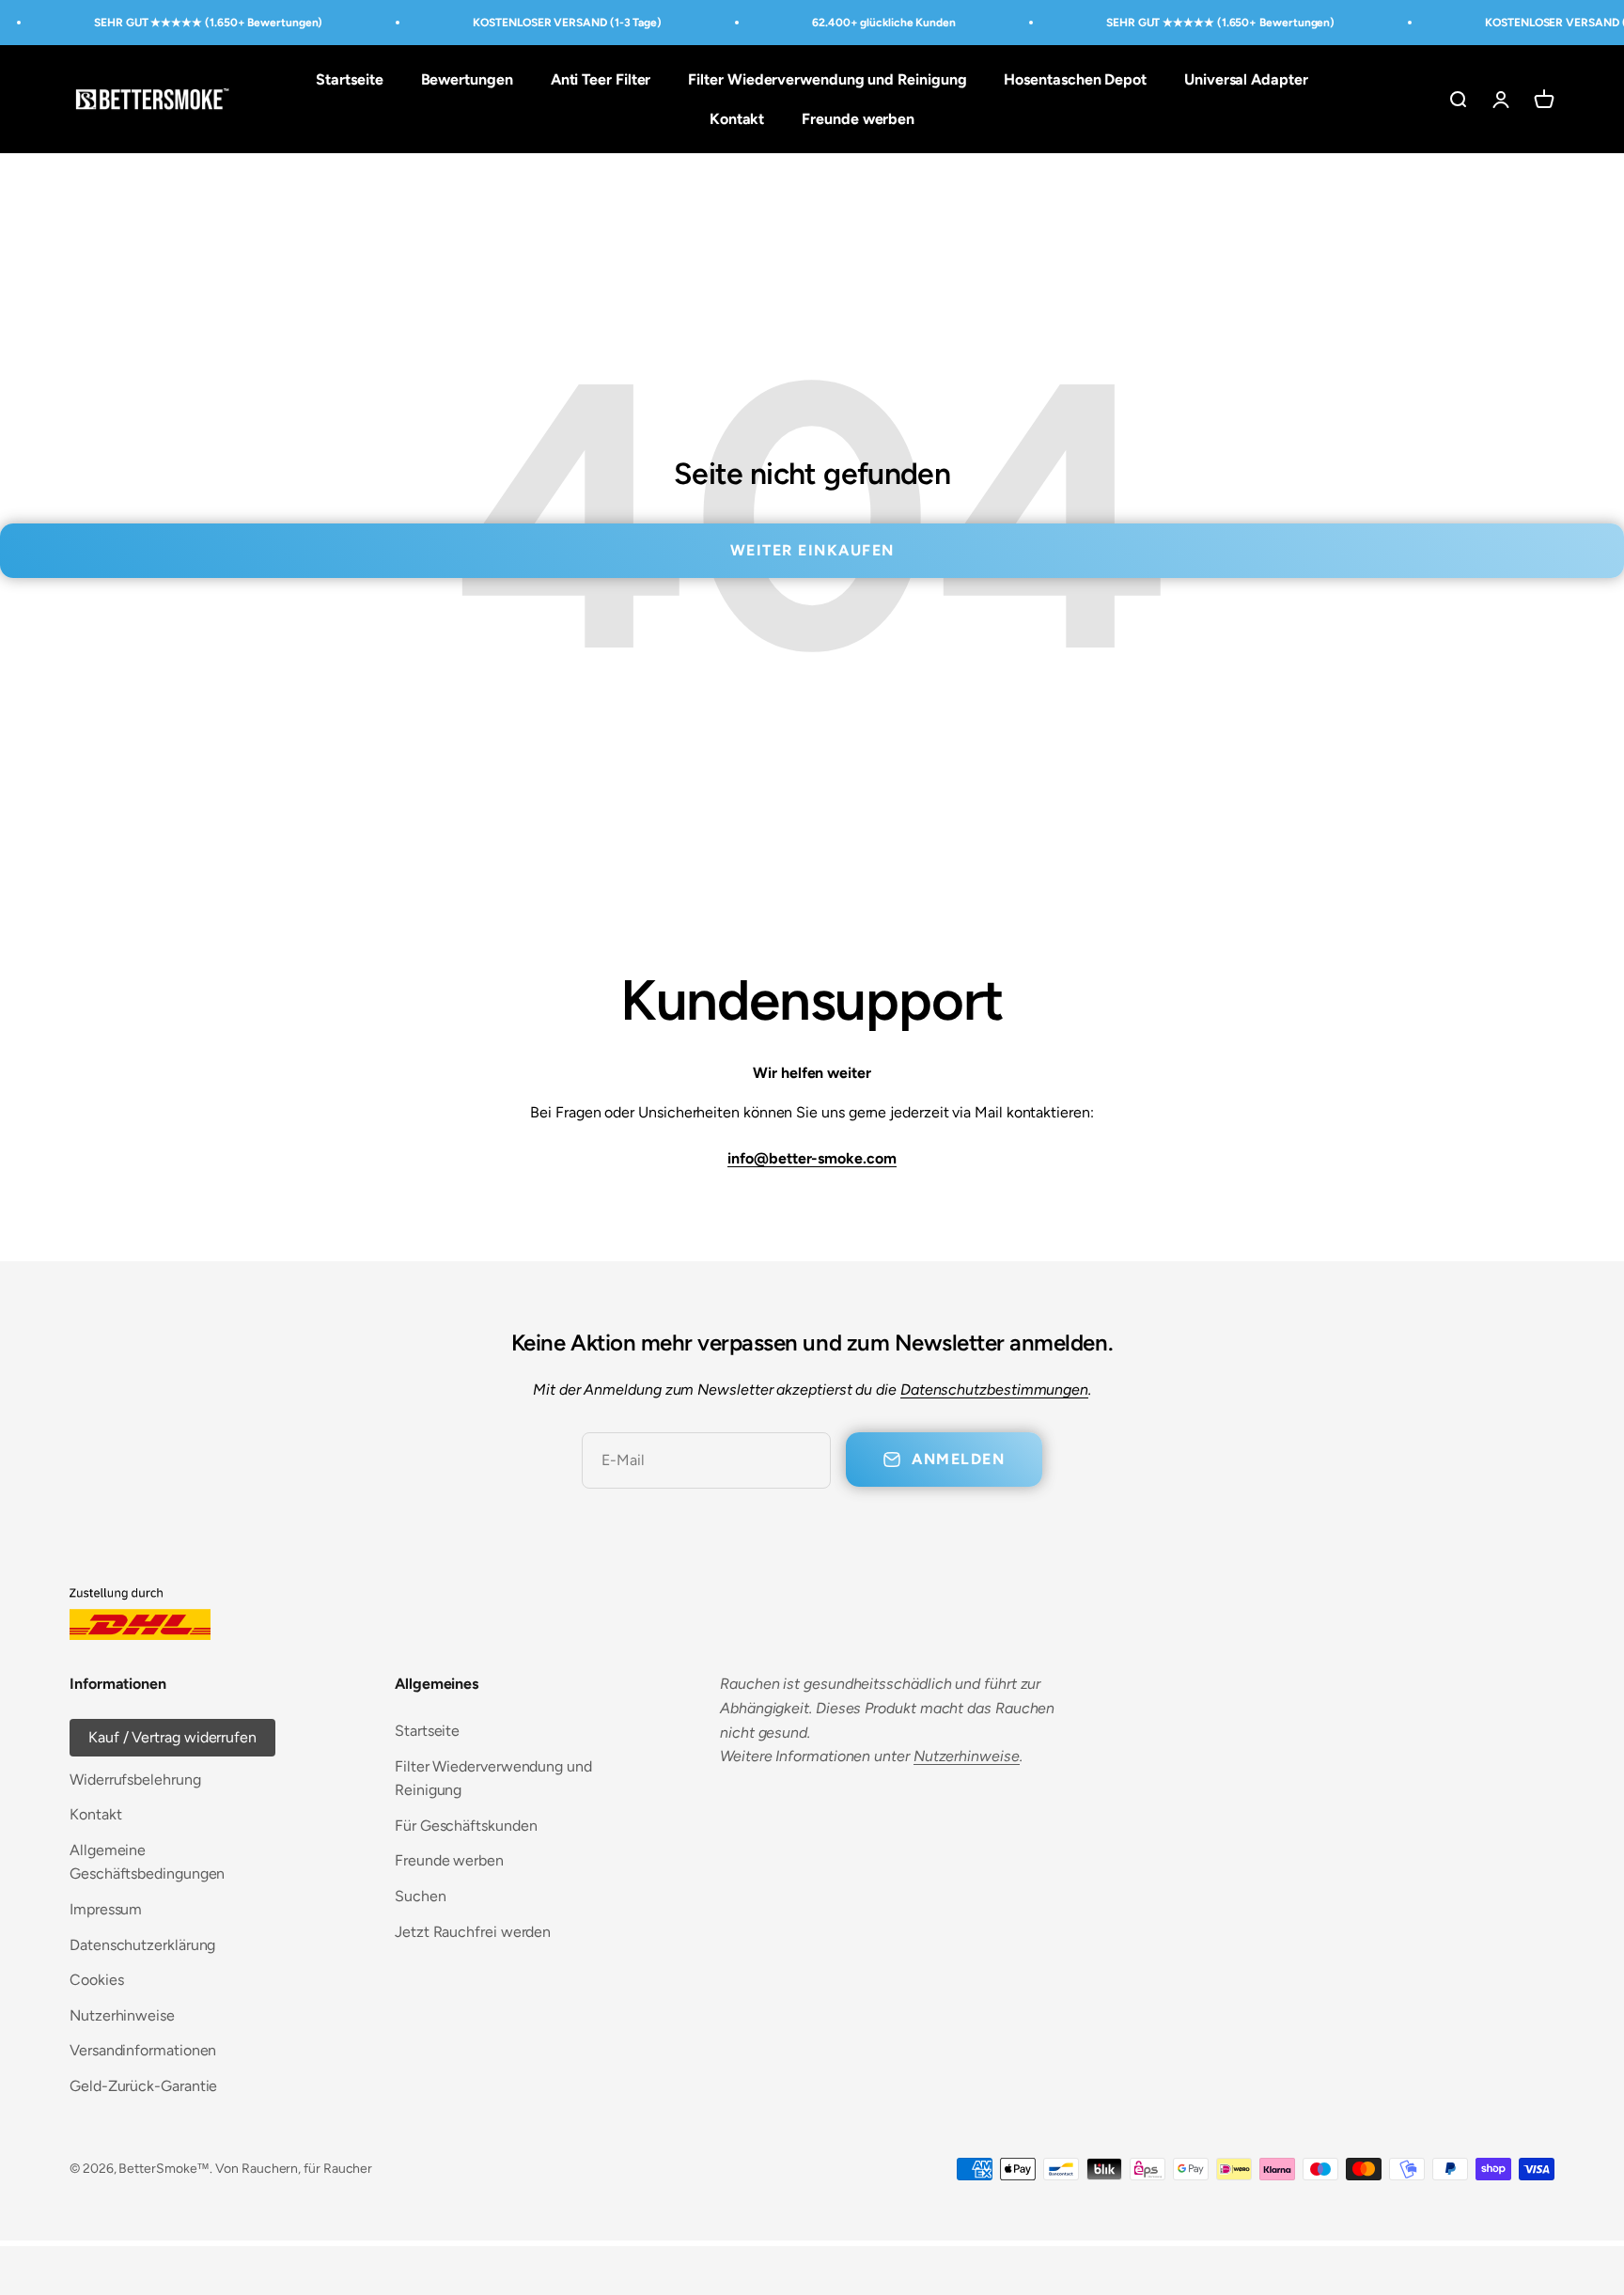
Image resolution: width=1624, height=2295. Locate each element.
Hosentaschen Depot (1075, 79)
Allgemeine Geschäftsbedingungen (147, 1862)
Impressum (106, 1909)
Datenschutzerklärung (142, 1945)
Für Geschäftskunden (466, 1826)
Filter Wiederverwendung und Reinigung (827, 79)
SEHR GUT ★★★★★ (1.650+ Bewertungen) (208, 23)
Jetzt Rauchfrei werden (473, 1932)
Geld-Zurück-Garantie (143, 2086)
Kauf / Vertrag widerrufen (172, 1737)
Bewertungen (467, 79)
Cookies (96, 1980)
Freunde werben (858, 119)
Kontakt (737, 119)
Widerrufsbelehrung (135, 1780)
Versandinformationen (143, 2050)
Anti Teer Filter (601, 79)
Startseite (349, 79)
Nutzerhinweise (122, 2015)
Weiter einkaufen (812, 550)
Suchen (421, 1896)
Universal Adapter (1246, 79)
